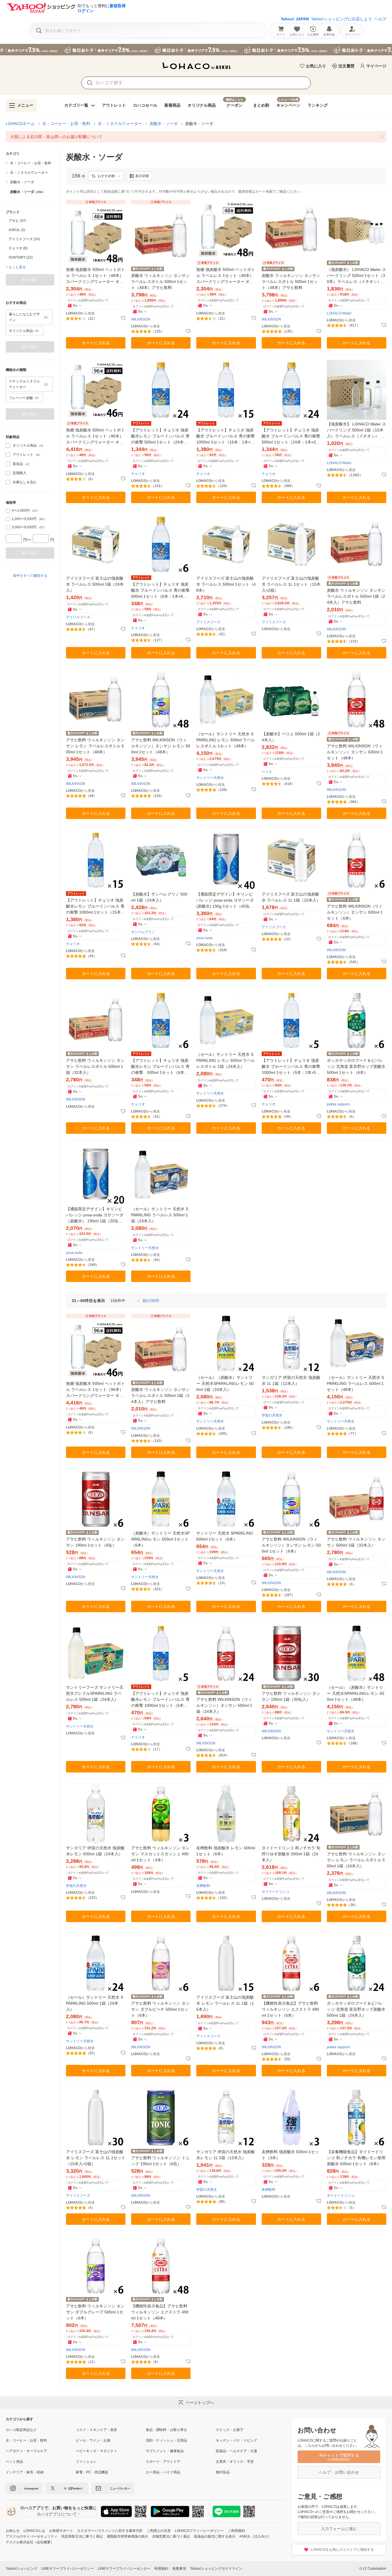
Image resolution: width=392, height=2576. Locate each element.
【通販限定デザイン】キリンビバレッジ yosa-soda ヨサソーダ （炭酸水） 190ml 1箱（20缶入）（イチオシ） (95, 1215)
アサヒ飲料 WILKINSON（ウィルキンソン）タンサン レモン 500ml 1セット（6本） (291, 1545)
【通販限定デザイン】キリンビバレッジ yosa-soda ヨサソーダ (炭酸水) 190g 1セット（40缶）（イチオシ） (225, 901)
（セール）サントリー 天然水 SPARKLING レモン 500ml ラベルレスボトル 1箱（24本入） (226, 1060)
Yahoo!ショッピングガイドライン (216, 2569)
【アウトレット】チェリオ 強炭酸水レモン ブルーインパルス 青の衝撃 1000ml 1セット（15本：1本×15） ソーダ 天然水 (95, 907)
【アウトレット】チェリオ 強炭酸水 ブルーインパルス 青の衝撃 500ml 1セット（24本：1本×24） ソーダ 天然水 (291, 436)
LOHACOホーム (20, 124)
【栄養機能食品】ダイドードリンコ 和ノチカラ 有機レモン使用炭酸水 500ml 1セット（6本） (356, 2158)
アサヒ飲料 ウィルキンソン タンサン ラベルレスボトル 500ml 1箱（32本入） (95, 1066)
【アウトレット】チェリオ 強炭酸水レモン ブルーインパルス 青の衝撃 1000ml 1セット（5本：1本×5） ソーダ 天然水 (161, 1700)
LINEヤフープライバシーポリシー (68, 2569)
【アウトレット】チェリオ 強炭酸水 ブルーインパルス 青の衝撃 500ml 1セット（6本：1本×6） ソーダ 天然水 (161, 591)
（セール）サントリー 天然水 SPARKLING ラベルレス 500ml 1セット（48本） (355, 1383)
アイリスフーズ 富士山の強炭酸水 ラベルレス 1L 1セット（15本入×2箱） (291, 584)
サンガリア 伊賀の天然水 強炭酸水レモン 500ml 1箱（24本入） (95, 1851)
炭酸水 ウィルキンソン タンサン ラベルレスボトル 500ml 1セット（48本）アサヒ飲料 (160, 282)
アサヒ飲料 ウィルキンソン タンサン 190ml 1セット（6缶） (95, 1542)
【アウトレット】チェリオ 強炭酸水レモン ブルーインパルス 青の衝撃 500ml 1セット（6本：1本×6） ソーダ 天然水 (161, 1067)
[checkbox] (8, 445)
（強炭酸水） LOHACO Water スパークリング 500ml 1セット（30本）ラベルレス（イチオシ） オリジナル (356, 276)
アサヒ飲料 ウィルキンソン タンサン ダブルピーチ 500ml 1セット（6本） (160, 2009)
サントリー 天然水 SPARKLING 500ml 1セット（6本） (225, 1536)
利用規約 (161, 2569)
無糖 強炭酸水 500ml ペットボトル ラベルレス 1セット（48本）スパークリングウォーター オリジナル (95, 276)
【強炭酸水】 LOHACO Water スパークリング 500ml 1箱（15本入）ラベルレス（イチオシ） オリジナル (356, 430)
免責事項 (179, 2569)
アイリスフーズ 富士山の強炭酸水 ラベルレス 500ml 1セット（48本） (226, 584)
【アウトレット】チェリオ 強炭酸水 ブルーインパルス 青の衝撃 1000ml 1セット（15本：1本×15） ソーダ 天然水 (226, 436)
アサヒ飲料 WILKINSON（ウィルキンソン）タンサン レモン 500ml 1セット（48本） (161, 746)
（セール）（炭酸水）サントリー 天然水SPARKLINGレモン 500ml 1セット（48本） (356, 1693)
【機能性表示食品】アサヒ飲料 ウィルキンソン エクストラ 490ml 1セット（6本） (290, 2009)
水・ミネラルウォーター (120, 124)
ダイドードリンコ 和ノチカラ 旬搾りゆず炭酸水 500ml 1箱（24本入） (291, 1854)
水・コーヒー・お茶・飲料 (66, 124)
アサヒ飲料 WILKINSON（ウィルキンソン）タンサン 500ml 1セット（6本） (355, 912)
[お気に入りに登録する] (123, 318)
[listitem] (196, 137)
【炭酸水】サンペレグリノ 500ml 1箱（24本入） (159, 897)
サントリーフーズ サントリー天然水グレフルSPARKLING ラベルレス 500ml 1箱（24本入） (95, 1693)
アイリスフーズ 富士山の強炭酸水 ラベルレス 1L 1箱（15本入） (291, 897)
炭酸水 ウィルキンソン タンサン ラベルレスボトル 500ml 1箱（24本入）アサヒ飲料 (356, 596)
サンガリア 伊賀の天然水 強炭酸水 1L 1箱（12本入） (291, 1380)
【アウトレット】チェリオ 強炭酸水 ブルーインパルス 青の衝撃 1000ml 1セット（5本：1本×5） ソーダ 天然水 (291, 1067)
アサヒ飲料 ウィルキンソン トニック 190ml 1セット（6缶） (160, 2161)
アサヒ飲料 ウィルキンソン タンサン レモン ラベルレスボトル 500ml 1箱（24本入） (356, 1860)
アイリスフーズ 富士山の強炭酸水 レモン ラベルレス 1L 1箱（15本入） (225, 2003)
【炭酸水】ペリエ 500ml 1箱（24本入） (291, 737)
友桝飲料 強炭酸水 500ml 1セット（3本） (290, 2155)
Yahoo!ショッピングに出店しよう (341, 19)
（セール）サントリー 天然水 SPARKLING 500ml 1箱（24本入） (95, 2003)
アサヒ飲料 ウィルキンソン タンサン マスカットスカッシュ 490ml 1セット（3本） (160, 1854)
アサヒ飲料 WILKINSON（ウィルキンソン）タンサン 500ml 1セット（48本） (355, 752)
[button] (106, 176)
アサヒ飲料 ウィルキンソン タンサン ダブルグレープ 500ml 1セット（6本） (95, 2312)
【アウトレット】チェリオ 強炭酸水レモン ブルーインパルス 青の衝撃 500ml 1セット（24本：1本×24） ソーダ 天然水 (161, 436)
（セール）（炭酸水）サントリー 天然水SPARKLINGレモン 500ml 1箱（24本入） (225, 1383)
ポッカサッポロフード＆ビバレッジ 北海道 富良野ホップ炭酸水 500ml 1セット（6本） (356, 1066)
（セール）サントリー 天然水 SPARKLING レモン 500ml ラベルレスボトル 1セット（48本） (226, 740)
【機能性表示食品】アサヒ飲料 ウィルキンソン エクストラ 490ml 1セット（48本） (160, 2312)
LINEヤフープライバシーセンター (124, 2569)
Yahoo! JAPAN (295, 19)
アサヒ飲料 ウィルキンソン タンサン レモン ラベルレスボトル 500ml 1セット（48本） (95, 746)
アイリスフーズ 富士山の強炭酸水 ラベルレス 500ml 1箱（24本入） (95, 584)
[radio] (8, 511)
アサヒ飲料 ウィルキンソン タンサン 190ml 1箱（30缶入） (291, 1696)
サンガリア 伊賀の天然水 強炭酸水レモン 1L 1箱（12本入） (226, 2155)
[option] (30, 221)
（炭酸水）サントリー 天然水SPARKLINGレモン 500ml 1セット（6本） (160, 1539)
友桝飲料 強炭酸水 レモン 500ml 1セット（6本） (226, 1851)
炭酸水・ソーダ (164, 124)
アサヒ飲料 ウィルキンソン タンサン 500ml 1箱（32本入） (356, 1542)
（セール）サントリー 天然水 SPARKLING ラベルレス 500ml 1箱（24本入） (160, 1215)
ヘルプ (380, 19)
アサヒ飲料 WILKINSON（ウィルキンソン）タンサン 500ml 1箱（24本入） (224, 1705)
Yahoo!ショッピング (22, 2569)
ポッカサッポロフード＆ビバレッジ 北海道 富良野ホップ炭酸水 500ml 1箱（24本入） (356, 2009)
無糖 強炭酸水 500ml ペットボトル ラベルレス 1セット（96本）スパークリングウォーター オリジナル (95, 436)
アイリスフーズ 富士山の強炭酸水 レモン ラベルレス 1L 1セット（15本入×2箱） (96, 2158)
